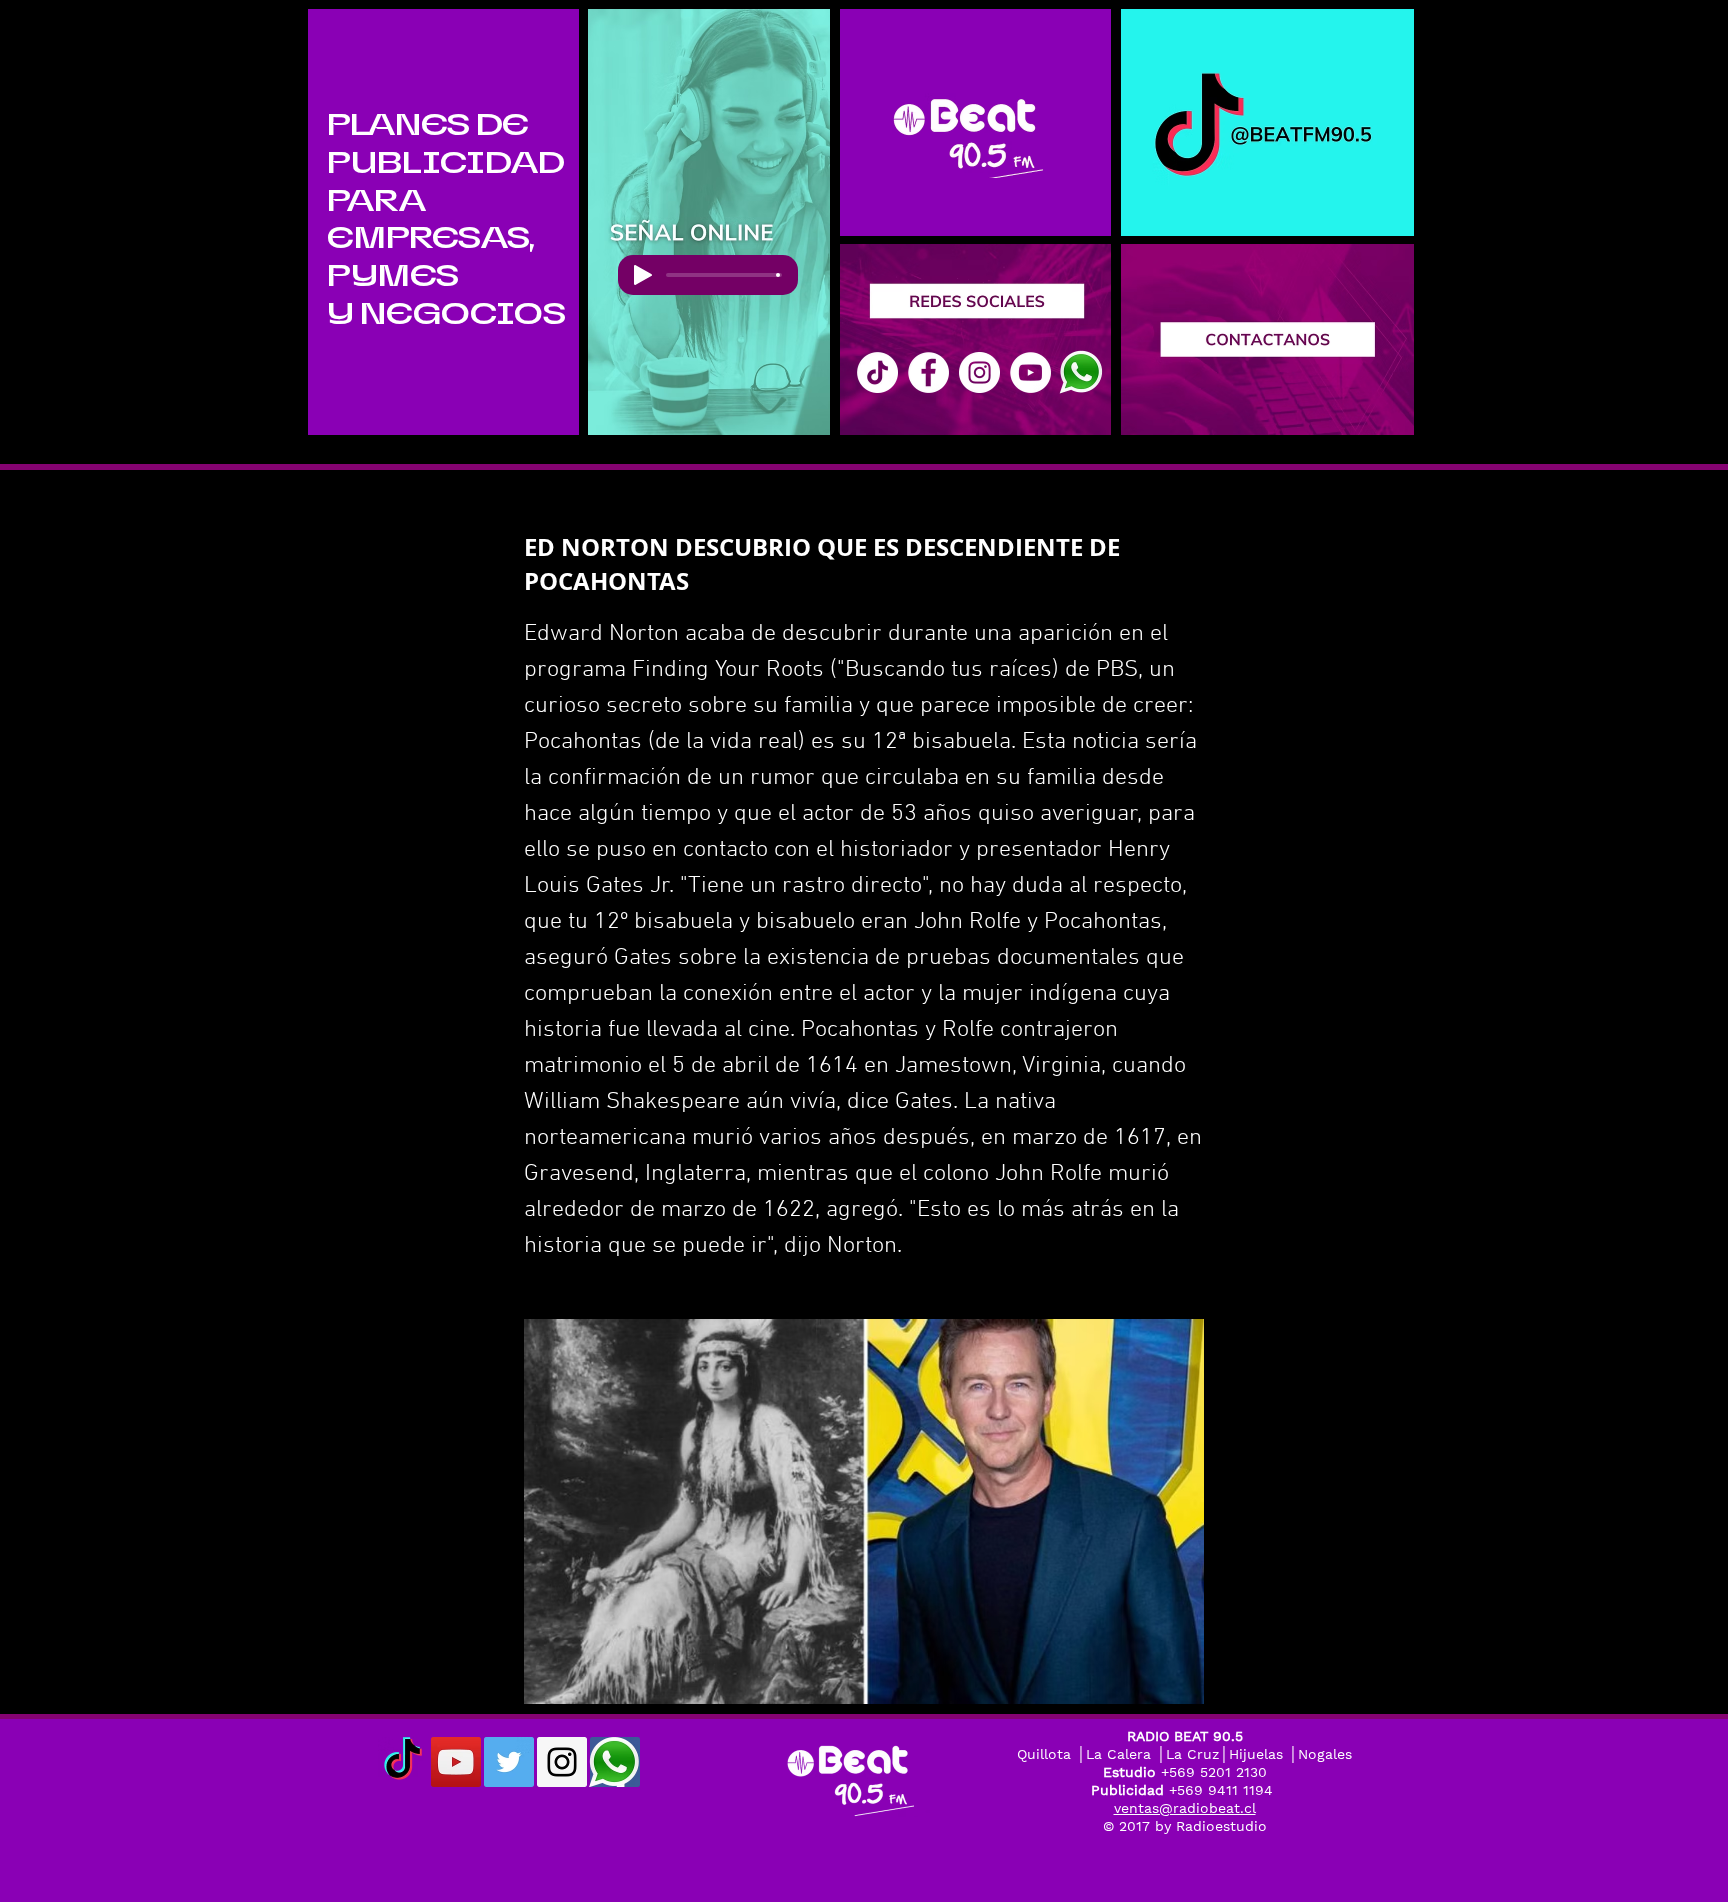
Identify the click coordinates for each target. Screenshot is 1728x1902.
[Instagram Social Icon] (562, 1762)
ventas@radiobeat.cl (1185, 1808)
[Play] (643, 275)
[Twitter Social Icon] (509, 1762)
